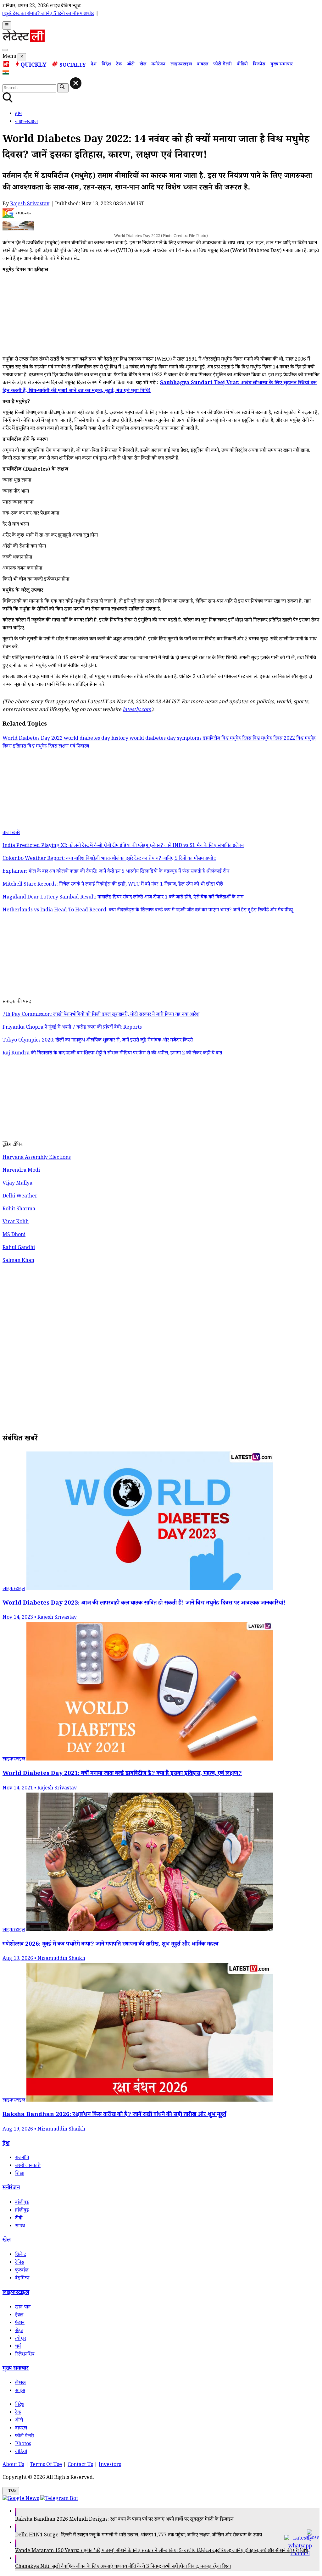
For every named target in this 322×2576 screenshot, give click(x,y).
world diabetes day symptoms (166, 739)
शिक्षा (20, 2174)
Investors (110, 2465)
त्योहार (21, 2339)
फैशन (20, 2323)
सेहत (19, 2331)
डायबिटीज (212, 739)
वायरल (203, 65)
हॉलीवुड (22, 2211)
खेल (143, 65)
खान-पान (23, 2308)
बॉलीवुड (22, 2203)
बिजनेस (259, 65)
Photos (23, 2444)
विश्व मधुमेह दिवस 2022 (274, 739)
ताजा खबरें (11, 833)
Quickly (33, 66)
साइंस (20, 2391)
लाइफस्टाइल (181, 65)
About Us (13, 2465)
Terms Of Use (46, 2465)
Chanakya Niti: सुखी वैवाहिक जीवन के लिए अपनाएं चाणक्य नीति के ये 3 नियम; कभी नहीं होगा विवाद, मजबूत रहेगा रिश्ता (123, 2567)
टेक (119, 65)
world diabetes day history (97, 739)
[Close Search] (76, 83)
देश (94, 65)
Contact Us (80, 2465)
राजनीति (22, 2158)
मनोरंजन (158, 65)
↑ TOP (11, 2491)
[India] (6, 74)
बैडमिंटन (22, 2279)
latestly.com (137, 710)
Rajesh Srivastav (30, 205)
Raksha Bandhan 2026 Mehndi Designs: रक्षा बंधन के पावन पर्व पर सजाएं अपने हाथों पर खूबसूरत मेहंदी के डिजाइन (124, 2520)
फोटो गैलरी (222, 65)
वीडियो (242, 65)
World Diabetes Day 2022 (33, 739)
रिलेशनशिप (25, 2355)
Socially (73, 66)
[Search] (5, 50)
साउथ (20, 2227)
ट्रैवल (19, 2316)
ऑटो (131, 65)
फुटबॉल (22, 2271)
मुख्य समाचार (282, 65)
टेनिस (20, 2263)
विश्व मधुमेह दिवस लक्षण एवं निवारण (58, 747)
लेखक (20, 2383)
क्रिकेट (20, 2255)
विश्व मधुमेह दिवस (237, 739)
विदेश (106, 65)
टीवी (19, 2219)
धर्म (18, 2347)
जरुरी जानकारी (28, 2166)
